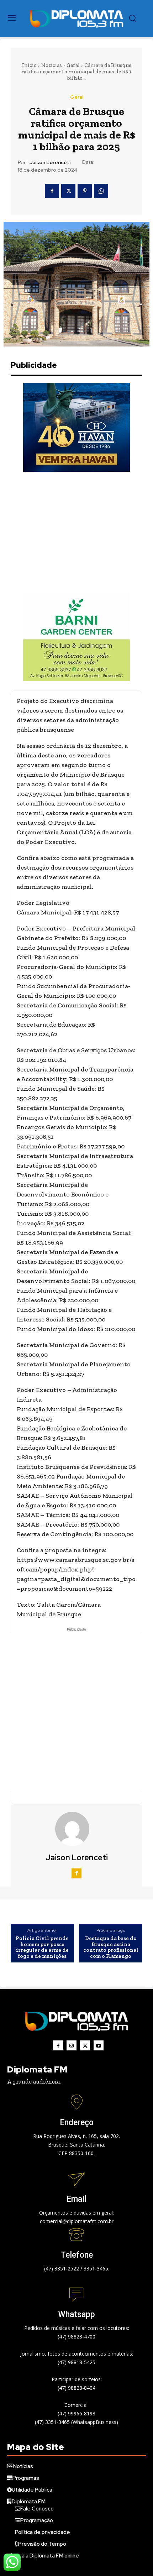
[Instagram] (72, 2045)
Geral (73, 65)
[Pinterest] (85, 191)
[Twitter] (68, 191)
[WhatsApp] (101, 191)
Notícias (52, 65)
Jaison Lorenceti (50, 163)
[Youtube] (99, 2045)
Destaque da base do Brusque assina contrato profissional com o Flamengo (111, 1947)
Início (29, 65)
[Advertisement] (76, 532)
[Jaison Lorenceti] (76, 1829)
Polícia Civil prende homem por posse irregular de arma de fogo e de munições (42, 1947)
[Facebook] (52, 191)
